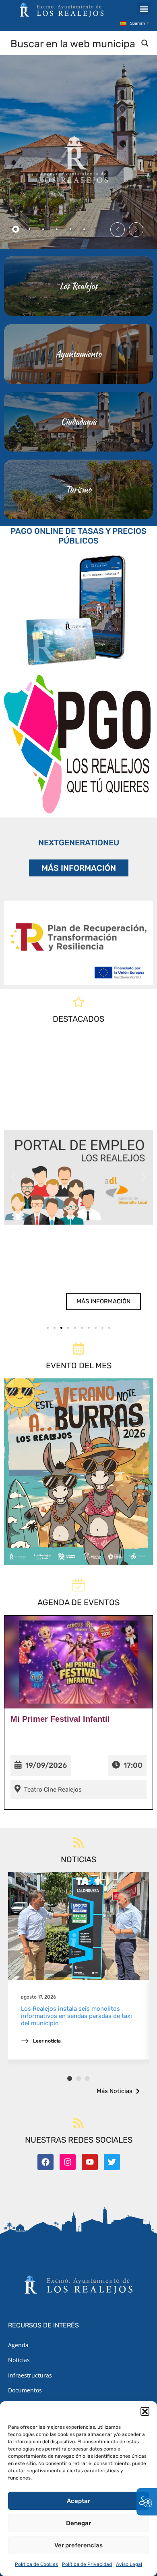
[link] (79, 1177)
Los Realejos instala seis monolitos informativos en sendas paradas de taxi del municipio (76, 2016)
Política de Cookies (36, 2564)
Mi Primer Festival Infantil (60, 1719)
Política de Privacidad (87, 2564)
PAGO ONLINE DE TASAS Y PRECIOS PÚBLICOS (78, 536)
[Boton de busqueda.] (145, 43)
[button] (145, 2411)
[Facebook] (45, 2162)
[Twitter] (112, 2162)
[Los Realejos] (78, 286)
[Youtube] (90, 2162)
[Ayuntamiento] (78, 354)
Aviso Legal (129, 2564)
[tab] (16, 229)
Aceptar (78, 2501)
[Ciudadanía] (78, 422)
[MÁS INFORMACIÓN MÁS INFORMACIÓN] (78, 943)
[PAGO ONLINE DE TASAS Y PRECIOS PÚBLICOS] (78, 608)
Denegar (78, 2523)
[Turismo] (78, 489)
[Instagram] (68, 2162)
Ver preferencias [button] (78, 2545)
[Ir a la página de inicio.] (62, 10)
